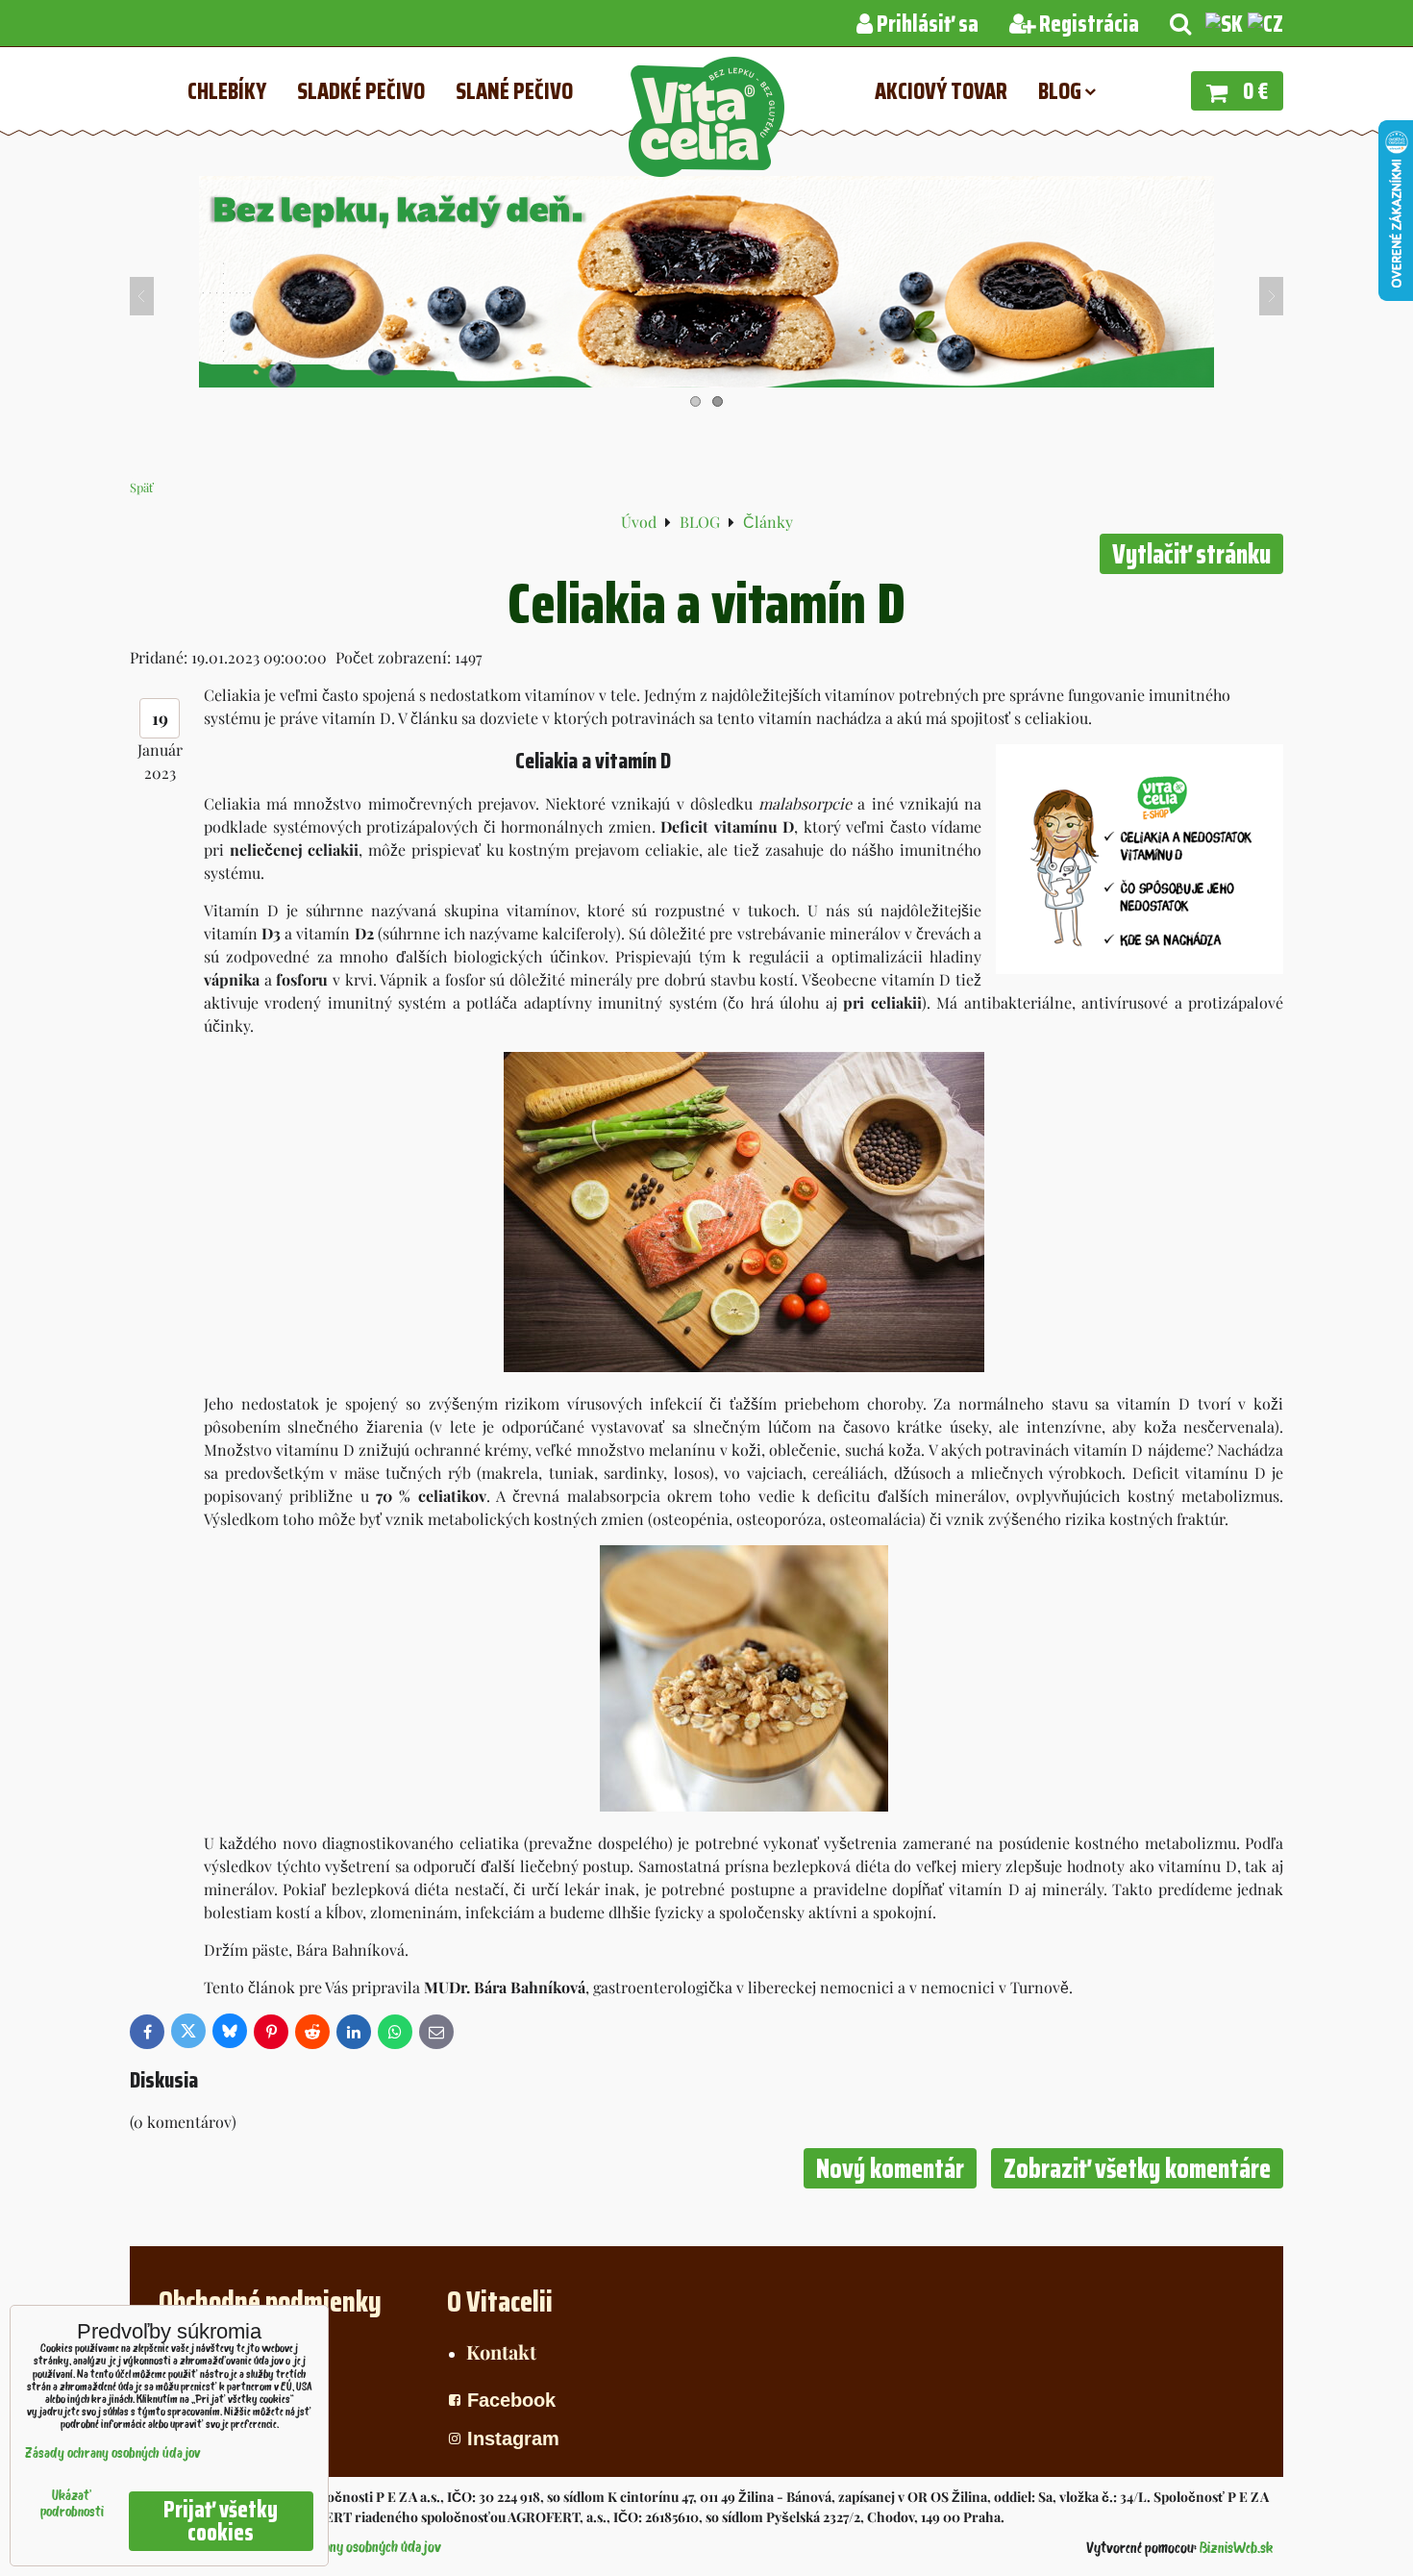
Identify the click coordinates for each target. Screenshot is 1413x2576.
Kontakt (501, 2351)
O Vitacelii (500, 2301)
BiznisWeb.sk (1236, 2549)
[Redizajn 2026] (706, 381)
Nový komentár (890, 2168)
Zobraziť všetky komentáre (1137, 2168)
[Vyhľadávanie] (1180, 24)
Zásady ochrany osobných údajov (349, 2548)
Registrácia (1087, 24)
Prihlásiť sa (926, 24)
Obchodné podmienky (270, 2301)
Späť (142, 487)
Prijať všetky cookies (221, 2521)
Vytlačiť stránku (1191, 554)
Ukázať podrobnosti (72, 2505)
